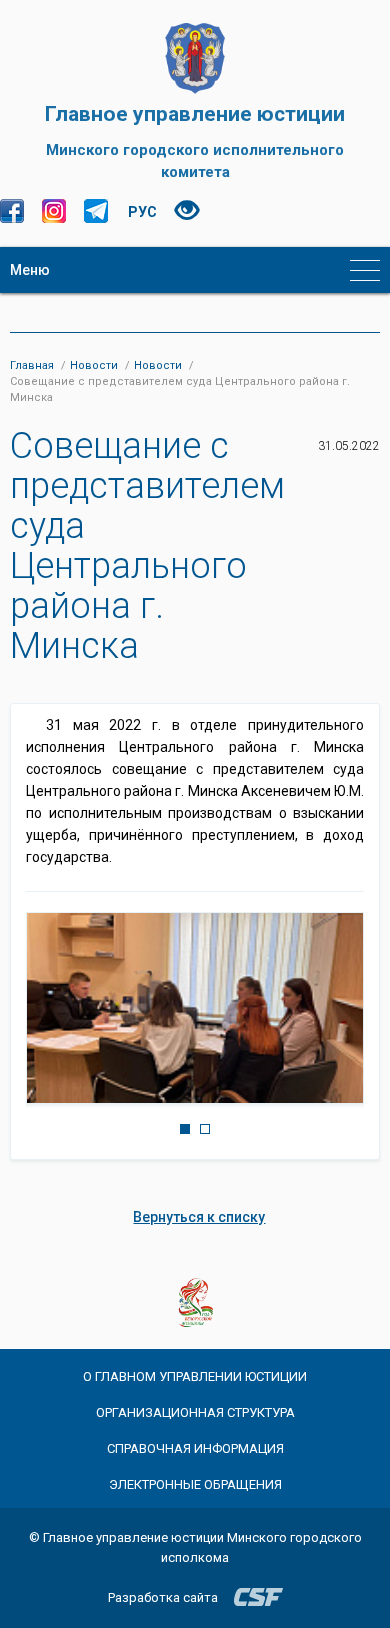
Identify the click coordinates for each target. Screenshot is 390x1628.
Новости (94, 365)
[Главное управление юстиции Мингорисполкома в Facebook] (12, 211)
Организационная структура (195, 1412)
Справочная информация (195, 1448)
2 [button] (205, 1129)
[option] (195, 1008)
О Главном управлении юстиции (195, 1376)
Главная (32, 365)
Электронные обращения (195, 1484)
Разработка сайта (163, 1597)
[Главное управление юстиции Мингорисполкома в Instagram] (54, 211)
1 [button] (185, 1129)
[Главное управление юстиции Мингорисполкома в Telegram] (96, 211)
